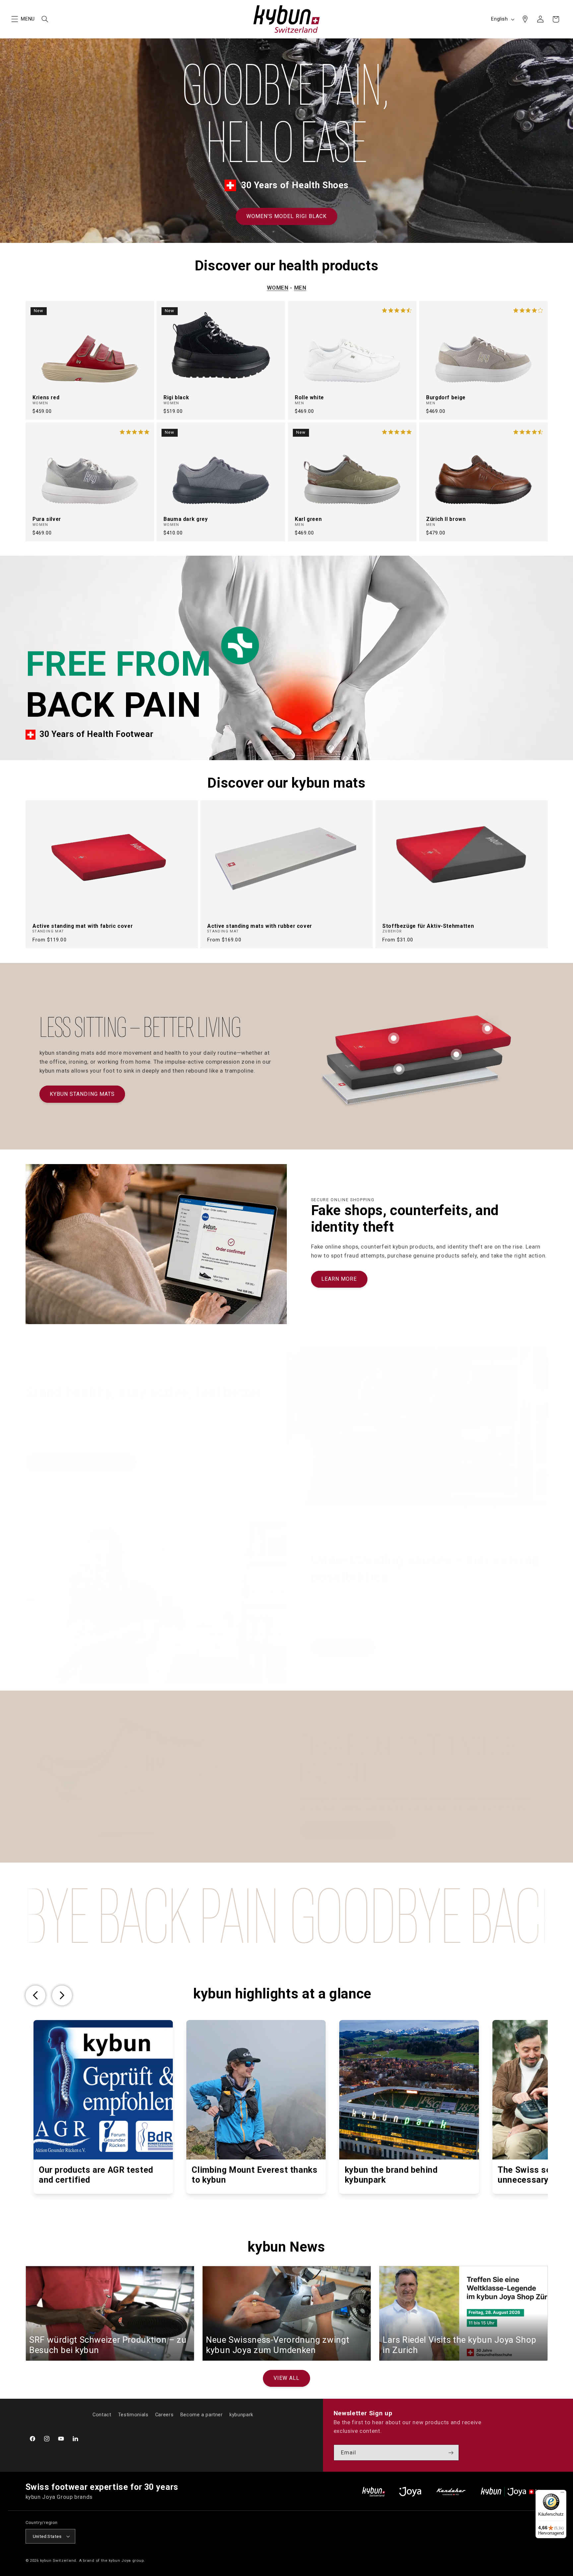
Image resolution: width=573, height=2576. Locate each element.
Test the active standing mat (81, 1462)
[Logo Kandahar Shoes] (451, 2492)
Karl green (308, 519)
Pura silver (47, 519)
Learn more (339, 1279)
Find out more (343, 1647)
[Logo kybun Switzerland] (374, 2492)
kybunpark (241, 2415)
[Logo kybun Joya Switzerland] (514, 2492)
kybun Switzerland (58, 2560)
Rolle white (309, 397)
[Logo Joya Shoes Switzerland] (410, 2492)
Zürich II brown (446, 519)
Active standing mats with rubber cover (260, 926)
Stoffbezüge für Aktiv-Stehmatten (428, 926)
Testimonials (133, 2415)
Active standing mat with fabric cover (83, 926)
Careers (164, 2415)
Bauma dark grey (186, 519)
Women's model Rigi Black (286, 216)
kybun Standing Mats (82, 1094)
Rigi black (176, 397)
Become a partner (202, 2415)
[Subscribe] (451, 2453)
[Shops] (525, 19)
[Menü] (562, 2494)
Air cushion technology (348, 1831)
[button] (15, 19)
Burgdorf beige (446, 397)
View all (286, 2378)
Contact (102, 2415)
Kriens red (46, 397)
